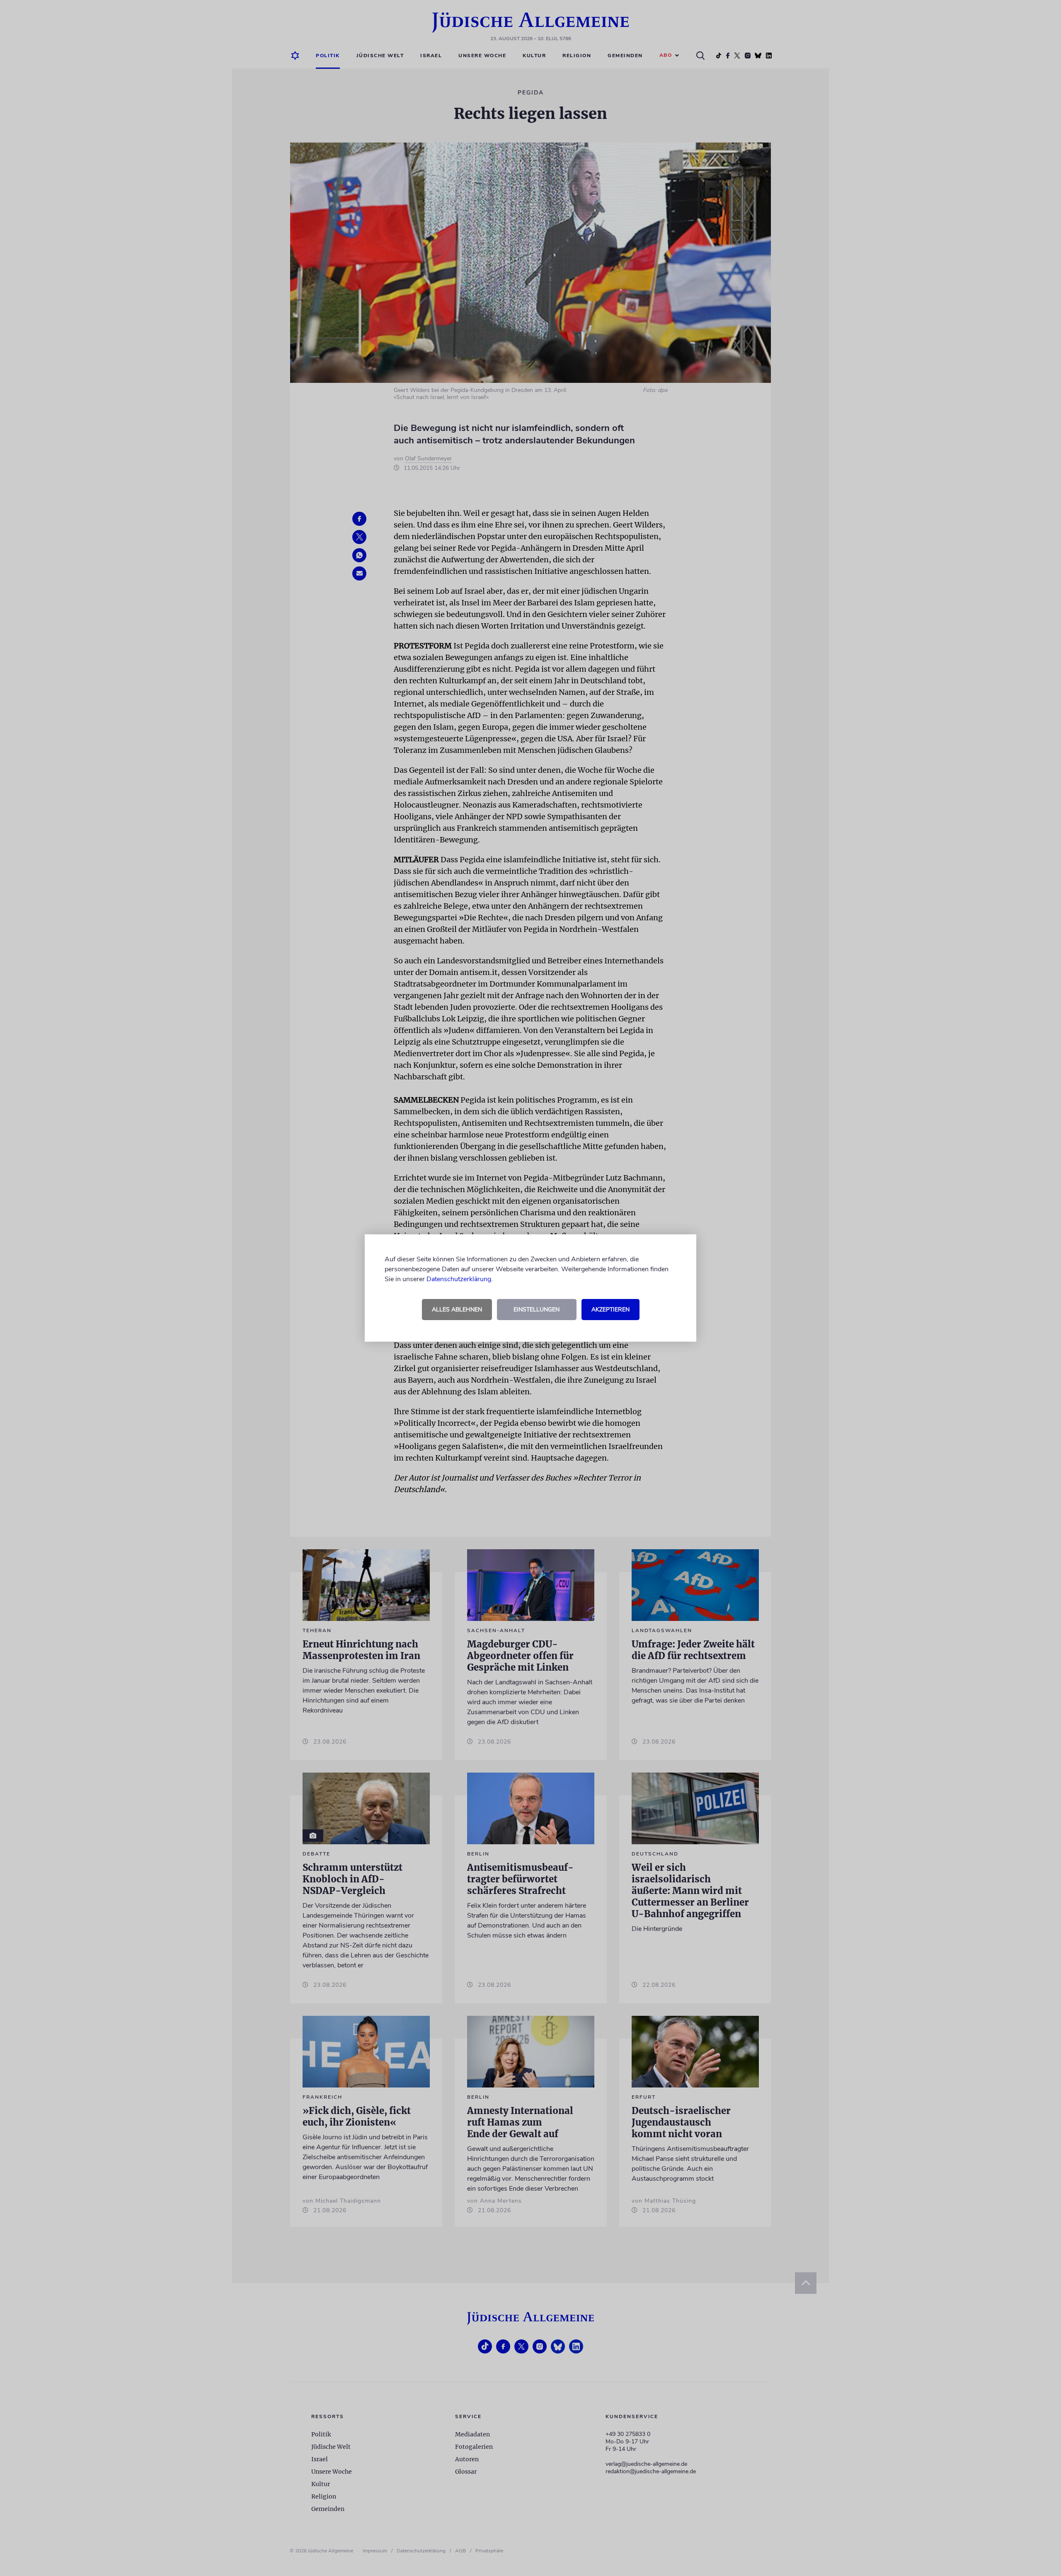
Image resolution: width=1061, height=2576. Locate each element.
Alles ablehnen (457, 1310)
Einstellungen (537, 1310)
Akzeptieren (610, 1310)
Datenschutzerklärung (459, 1279)
